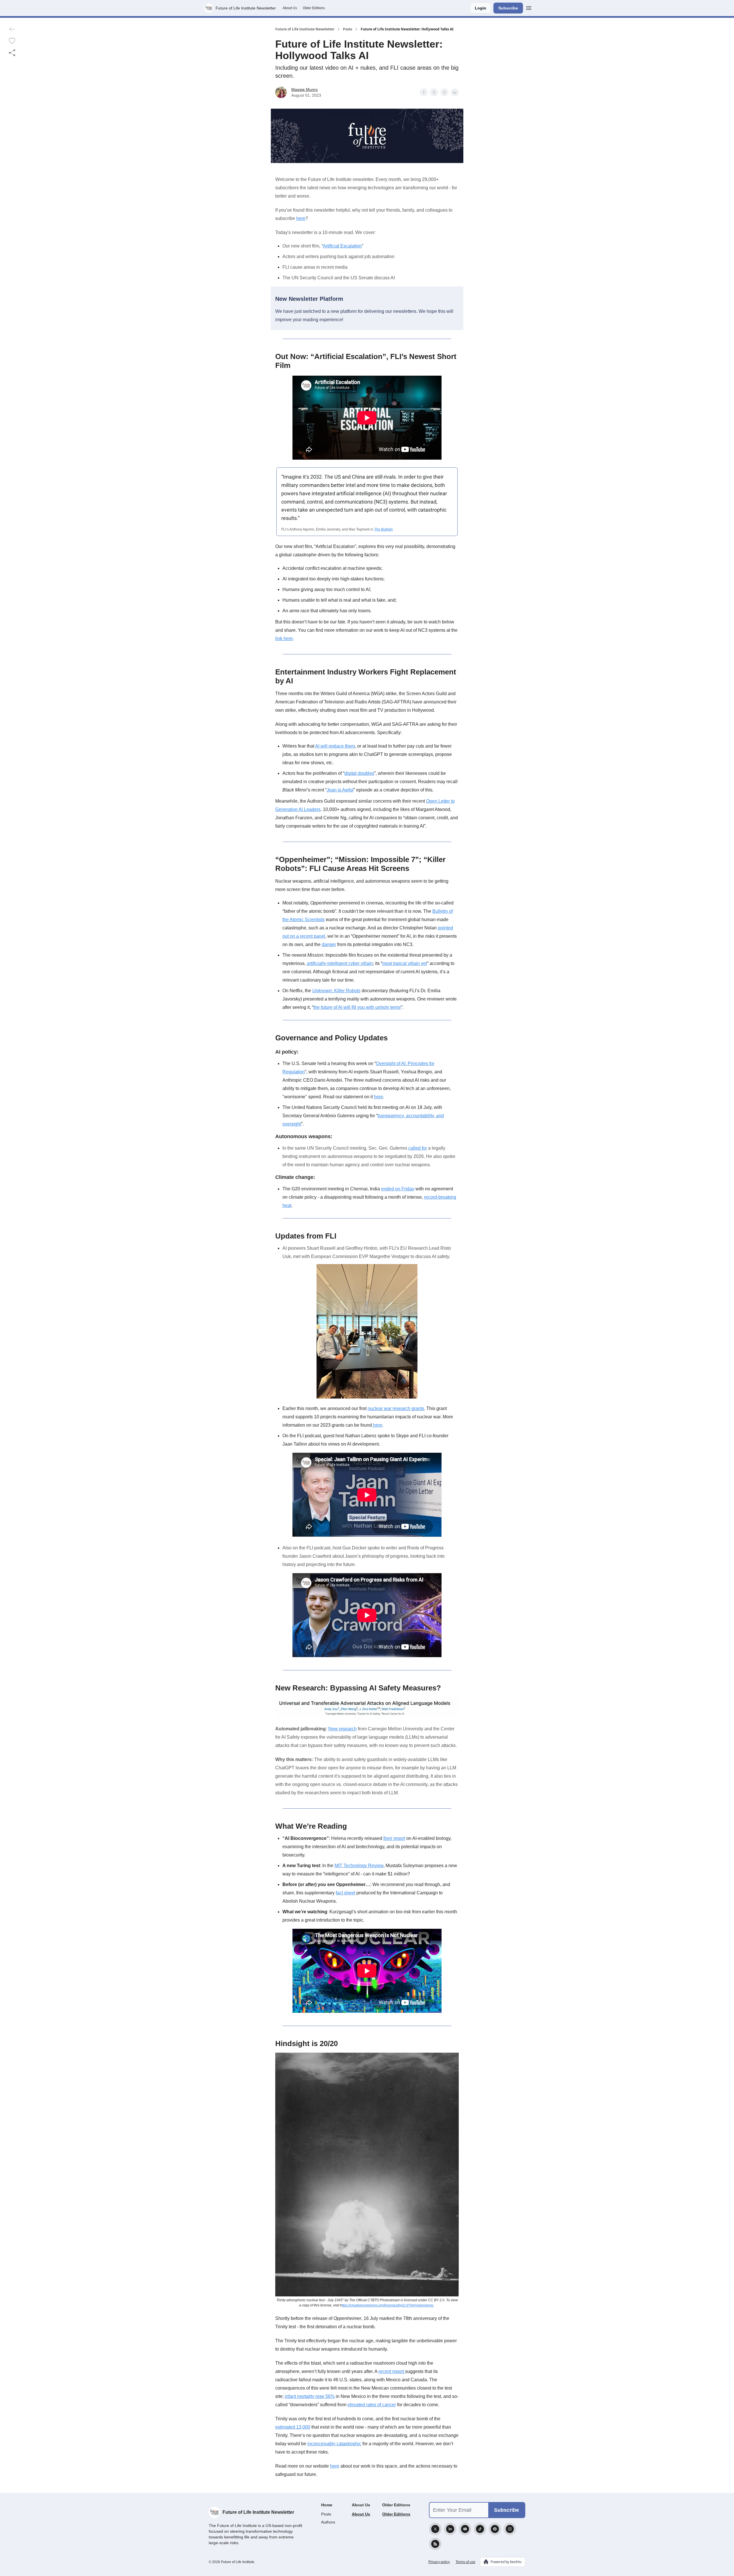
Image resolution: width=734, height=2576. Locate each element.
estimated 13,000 (293, 2427)
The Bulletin (383, 529)
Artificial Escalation (342, 246)
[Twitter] (435, 2529)
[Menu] (529, 7)
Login (481, 8)
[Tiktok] (480, 2529)
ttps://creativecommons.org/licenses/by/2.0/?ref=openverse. (388, 2305)
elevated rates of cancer (372, 2405)
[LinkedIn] (450, 2529)
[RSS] (435, 2544)
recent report (392, 2371)
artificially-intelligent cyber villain (340, 963)
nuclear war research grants (396, 1408)
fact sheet (345, 1893)
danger (329, 944)
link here (284, 638)
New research (342, 1729)
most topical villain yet (405, 963)
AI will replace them (335, 746)
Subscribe (508, 8)
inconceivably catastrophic (334, 2444)
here (301, 218)
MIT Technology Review (359, 1866)
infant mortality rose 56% (310, 2396)
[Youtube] (465, 2529)
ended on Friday (398, 1189)
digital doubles (359, 773)
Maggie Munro (304, 89)
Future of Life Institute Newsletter (305, 29)
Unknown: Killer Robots (336, 991)
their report (394, 1838)
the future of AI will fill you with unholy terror (357, 1007)
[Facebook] (495, 2529)
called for (418, 1148)
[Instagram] (510, 2529)
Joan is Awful (340, 790)
